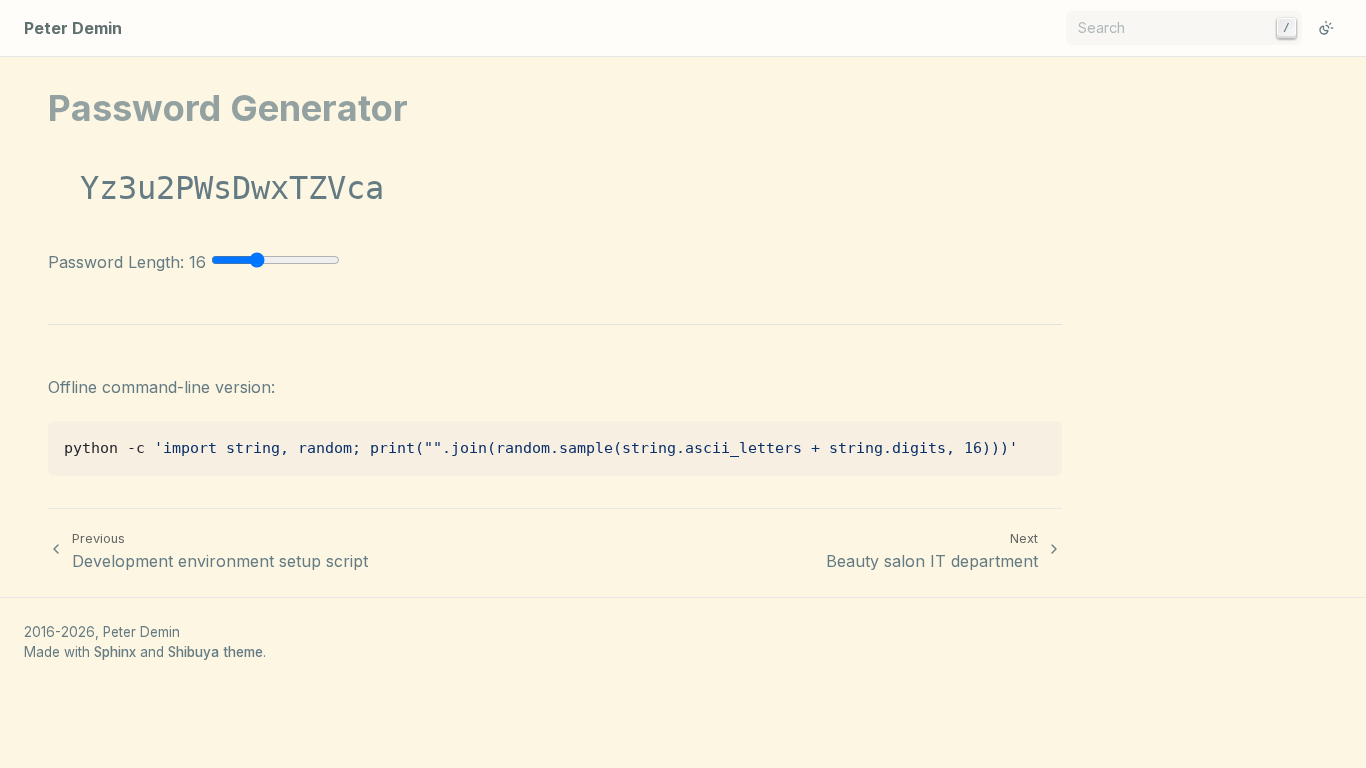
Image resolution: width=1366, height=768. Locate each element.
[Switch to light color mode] (1326, 28)
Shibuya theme (215, 652)
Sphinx (115, 652)
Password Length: (127, 262)
